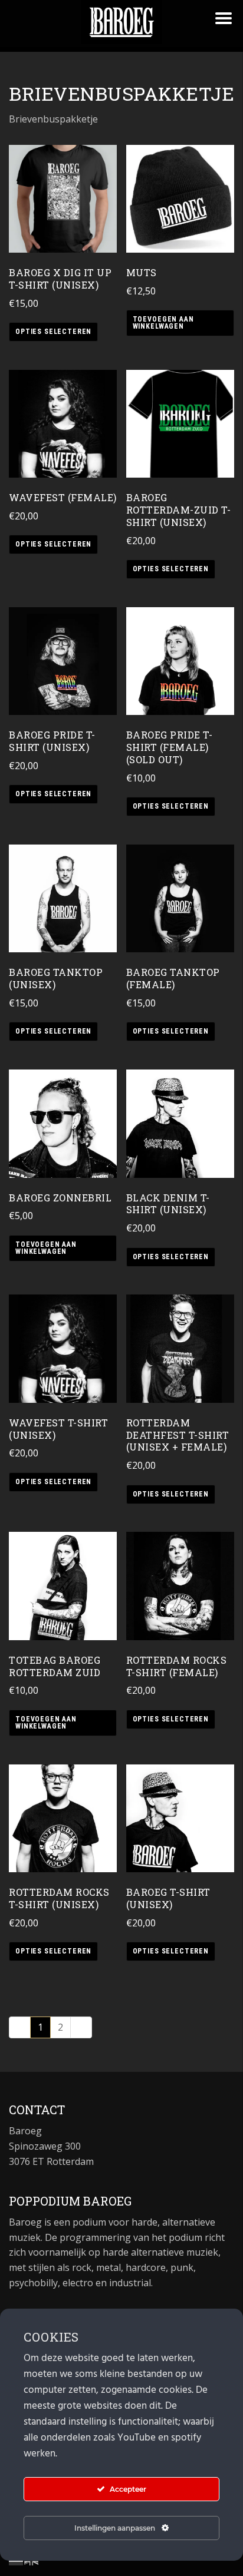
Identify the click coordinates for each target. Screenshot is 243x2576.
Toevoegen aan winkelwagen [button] (163, 323)
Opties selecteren (53, 332)
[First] (20, 2027)
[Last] (81, 2027)
